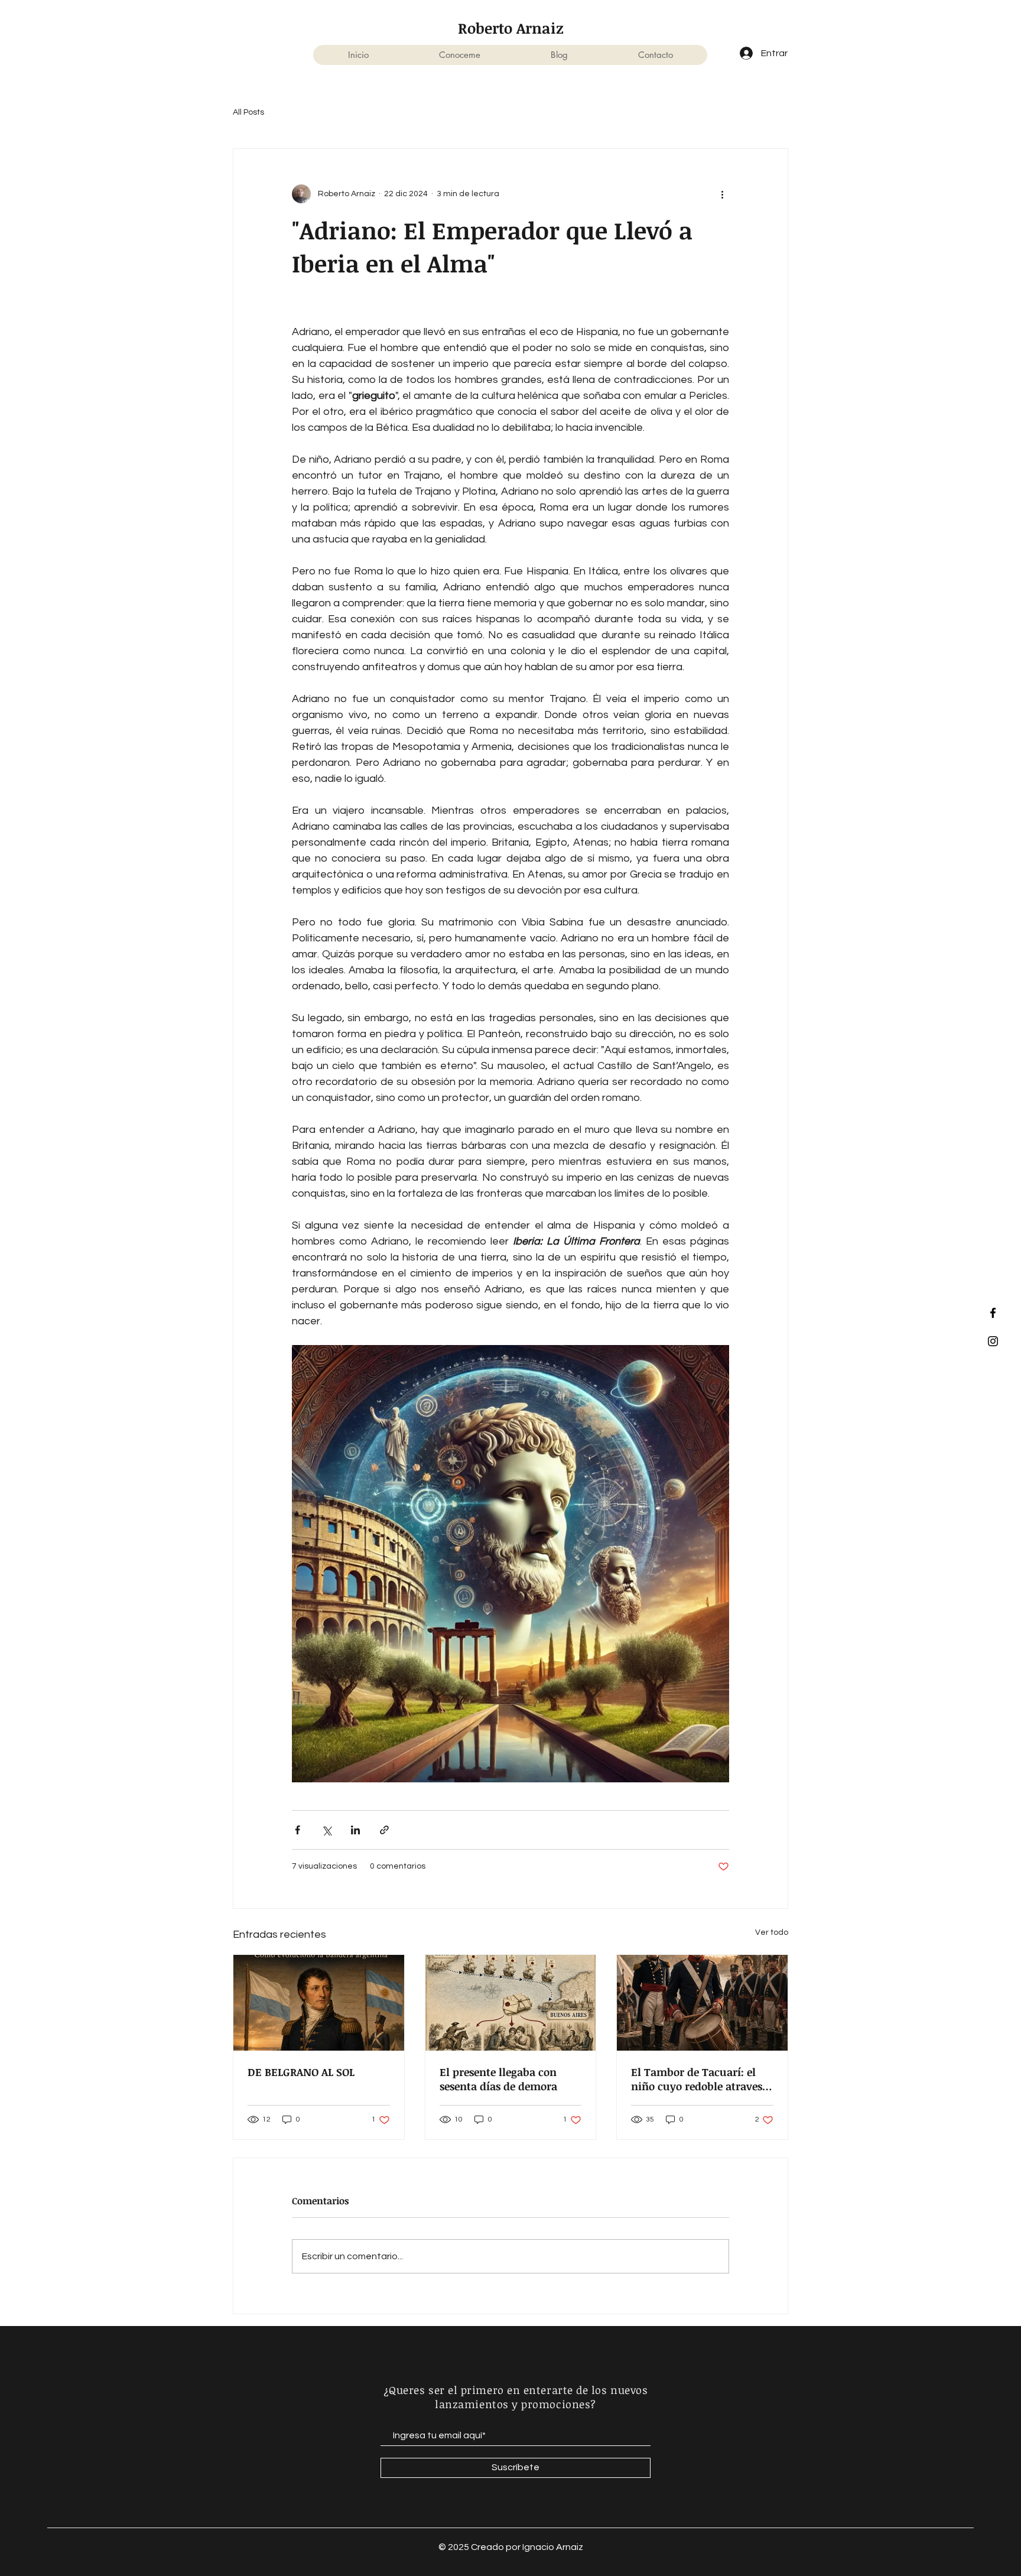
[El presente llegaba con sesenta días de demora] (511, 2003)
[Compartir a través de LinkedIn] (355, 1830)
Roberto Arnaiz (511, 28)
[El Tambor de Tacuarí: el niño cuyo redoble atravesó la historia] (702, 2003)
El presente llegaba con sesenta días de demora (498, 2079)
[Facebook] (993, 1313)
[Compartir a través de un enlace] (384, 1830)
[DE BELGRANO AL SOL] (319, 2003)
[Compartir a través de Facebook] (297, 1830)
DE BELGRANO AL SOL (301, 2072)
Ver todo (772, 1932)
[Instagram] (993, 1341)
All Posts (248, 112)
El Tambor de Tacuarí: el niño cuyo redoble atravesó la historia (700, 2079)
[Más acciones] (722, 194)
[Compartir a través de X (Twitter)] (326, 1830)
